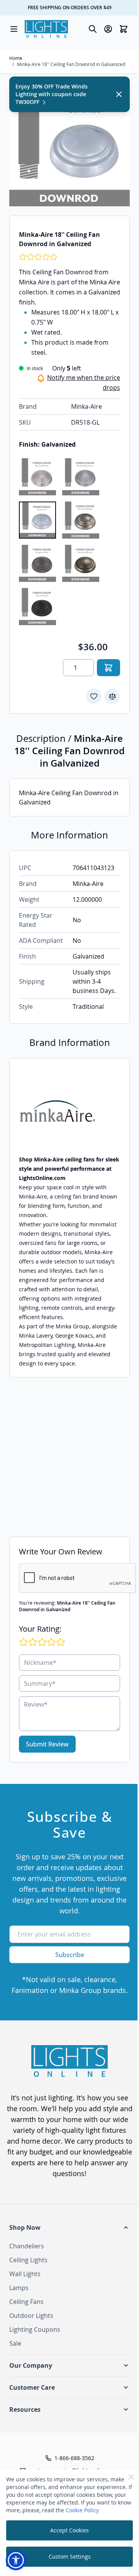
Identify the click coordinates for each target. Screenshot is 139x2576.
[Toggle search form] (93, 29)
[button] (69, 2227)
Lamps (19, 2288)
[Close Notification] (119, 94)
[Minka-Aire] (69, 1111)
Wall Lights (25, 2274)
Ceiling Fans (26, 2302)
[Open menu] (14, 29)
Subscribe (70, 1955)
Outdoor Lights (31, 2316)
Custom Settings (70, 2556)
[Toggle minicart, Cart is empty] (124, 29)
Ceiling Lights (28, 2260)
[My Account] (108, 29)
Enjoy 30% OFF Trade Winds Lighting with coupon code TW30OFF (52, 94)
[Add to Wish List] (94, 696)
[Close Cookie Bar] (131, 2477)
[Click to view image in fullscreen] (69, 146)
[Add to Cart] (108, 668)
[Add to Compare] (112, 696)
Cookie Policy (82, 2510)
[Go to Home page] (46, 29)
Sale (15, 2343)
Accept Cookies (69, 2530)
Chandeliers (27, 2246)
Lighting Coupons (35, 2329)
